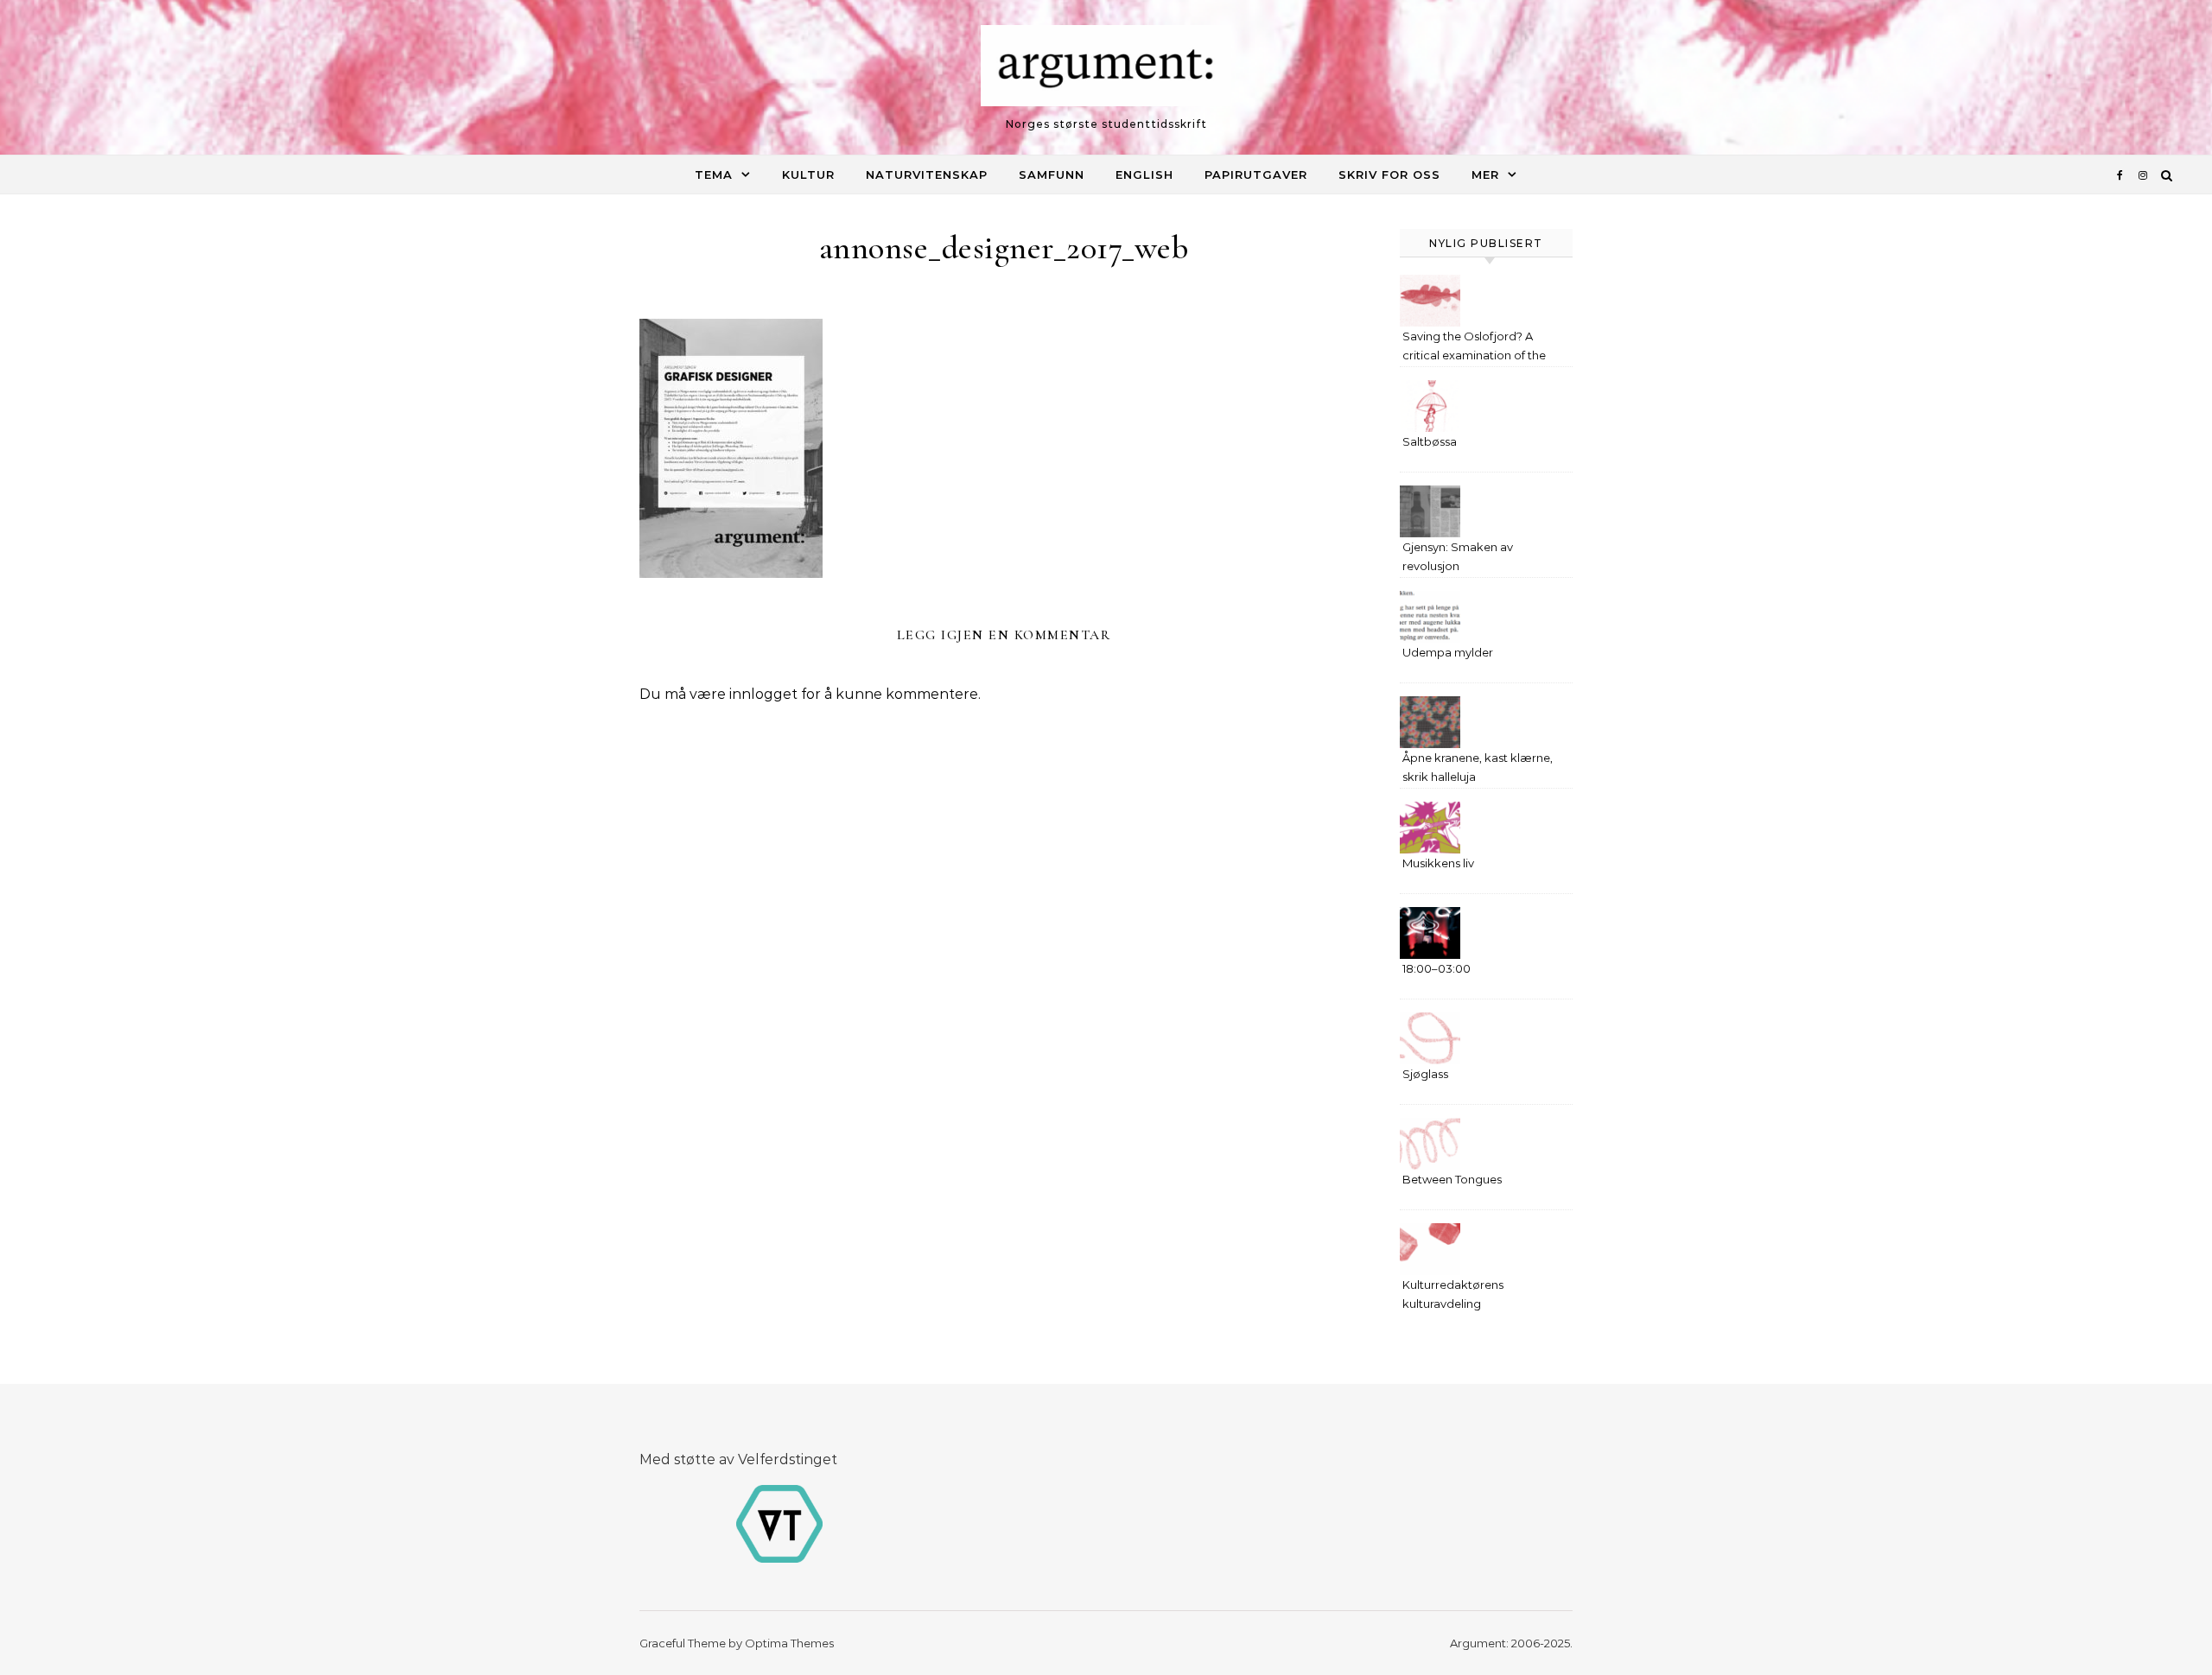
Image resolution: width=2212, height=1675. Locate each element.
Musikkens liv (1438, 863)
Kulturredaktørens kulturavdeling (1453, 1294)
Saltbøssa (1430, 441)
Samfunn (1052, 174)
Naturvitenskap (927, 174)
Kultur (808, 174)
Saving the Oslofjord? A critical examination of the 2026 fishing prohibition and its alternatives (1479, 348)
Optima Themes (789, 1643)
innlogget (763, 694)
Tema (714, 174)
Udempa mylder (1448, 652)
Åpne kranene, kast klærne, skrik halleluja (1478, 767)
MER (1485, 174)
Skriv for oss (1389, 174)
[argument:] (1106, 70)
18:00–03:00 (1437, 968)
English (1144, 174)
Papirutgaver (1256, 174)
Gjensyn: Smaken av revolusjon (1458, 556)
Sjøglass (1425, 1074)
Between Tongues (1452, 1179)
